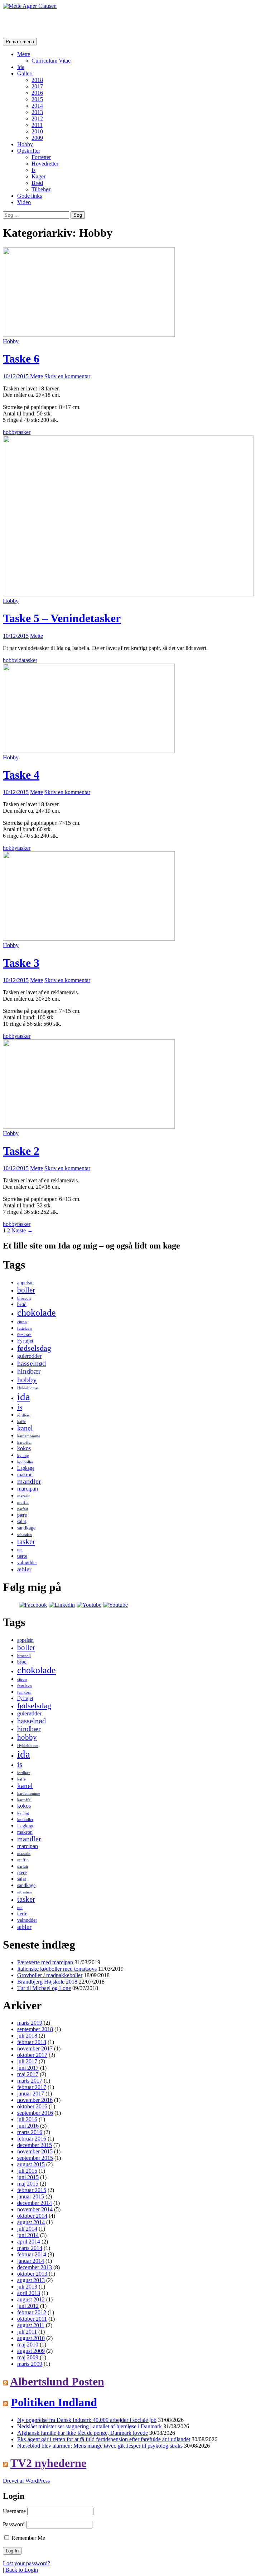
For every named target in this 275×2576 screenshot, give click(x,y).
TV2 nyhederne (48, 2463)
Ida (21, 67)
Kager (38, 176)
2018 (37, 80)
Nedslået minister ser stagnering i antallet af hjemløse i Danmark (90, 2426)
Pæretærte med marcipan (45, 1962)
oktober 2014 (32, 2216)
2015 (37, 99)
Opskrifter (29, 151)
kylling (23, 1456)
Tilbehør (41, 189)
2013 (37, 112)
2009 (37, 138)
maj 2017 (28, 2074)
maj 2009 (28, 2357)
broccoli (24, 1298)
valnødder (27, 1563)
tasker (24, 432)
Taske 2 (21, 1151)
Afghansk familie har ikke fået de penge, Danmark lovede (83, 2433)
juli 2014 (27, 2229)
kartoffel (24, 1442)
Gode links (30, 196)
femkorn (24, 1335)
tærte (22, 1556)
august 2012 (31, 2299)
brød (22, 1304)
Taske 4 (21, 775)
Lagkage (26, 1468)
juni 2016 (28, 2126)
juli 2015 (27, 2171)
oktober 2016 (32, 2106)
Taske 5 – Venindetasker (62, 618)
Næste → (22, 1230)
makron (25, 1475)
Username (14, 2511)
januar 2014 (31, 2261)
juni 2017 (28, 2068)
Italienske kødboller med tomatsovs (57, 1969)
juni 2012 (28, 2306)
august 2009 (31, 2351)
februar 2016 (32, 2139)
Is (33, 170)
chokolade (37, 1313)
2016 (37, 93)
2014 (37, 106)
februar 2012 (32, 2312)
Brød (37, 183)
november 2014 (35, 2209)
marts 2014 (30, 2248)
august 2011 (31, 2325)
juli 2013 (27, 2287)
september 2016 (35, 2113)
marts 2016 (30, 2132)
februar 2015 (32, 2190)
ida (21, 660)
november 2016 (35, 2100)
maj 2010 (28, 2344)
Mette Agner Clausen (54, 23)
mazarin (24, 1496)
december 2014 (35, 2203)
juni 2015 (28, 2177)
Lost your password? (26, 2563)
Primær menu (20, 42)
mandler (29, 1481)
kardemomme (29, 1436)
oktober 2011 (32, 2319)
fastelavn (25, 1328)
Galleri (25, 73)
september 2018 (35, 2029)
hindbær (29, 1371)
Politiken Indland (54, 2402)
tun (20, 1550)
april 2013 (29, 2293)
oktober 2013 (32, 2274)
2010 (37, 131)
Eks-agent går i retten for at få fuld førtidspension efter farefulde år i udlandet (104, 2439)
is (20, 1407)
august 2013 (31, 2280)
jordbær (24, 1415)
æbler (24, 1569)
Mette (24, 54)
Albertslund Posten (57, 2382)
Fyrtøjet (25, 1341)
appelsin (25, 1283)
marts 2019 (30, 2023)
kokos (24, 1448)
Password (14, 2524)
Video (24, 202)
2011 (37, 125)
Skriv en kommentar (67, 376)
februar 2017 (32, 2087)
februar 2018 (32, 2042)
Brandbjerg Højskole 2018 (47, 1982)
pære (22, 1515)
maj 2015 (28, 2184)
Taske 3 (21, 963)
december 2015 (35, 2145)
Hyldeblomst (28, 1388)
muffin (23, 1503)
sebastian (25, 1535)
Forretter (41, 157)
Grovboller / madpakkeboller (50, 1975)
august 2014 (31, 2222)
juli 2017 (27, 2061)
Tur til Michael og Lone (44, 1988)
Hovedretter (45, 164)
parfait (23, 1509)
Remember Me (28, 2538)
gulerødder (29, 1356)
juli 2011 (27, 2332)
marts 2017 (30, 2081)
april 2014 (29, 2242)
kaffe (21, 1422)
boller (26, 1290)
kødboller (25, 1462)
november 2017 (35, 2048)
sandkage (26, 1528)
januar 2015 (31, 2196)
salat (22, 1521)
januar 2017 (31, 2094)
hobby (10, 432)
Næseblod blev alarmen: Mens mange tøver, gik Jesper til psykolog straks (100, 2446)
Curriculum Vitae (51, 61)
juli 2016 (27, 2119)
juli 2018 (27, 2036)
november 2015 (35, 2151)
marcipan (28, 1489)
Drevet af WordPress (26, 2481)
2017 (37, 86)
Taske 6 (21, 359)
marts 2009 (30, 2364)
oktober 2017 (32, 2055)
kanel (25, 1428)
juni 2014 (28, 2235)
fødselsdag (34, 1348)
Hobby (25, 144)
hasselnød (32, 1363)
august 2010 (31, 2338)
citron (22, 1322)
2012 (37, 119)
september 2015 (35, 2158)
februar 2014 (32, 2254)
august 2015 (31, 2164)
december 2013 (35, 2267)
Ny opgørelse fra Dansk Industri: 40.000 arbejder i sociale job (87, 2420)
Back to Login (22, 2570)
